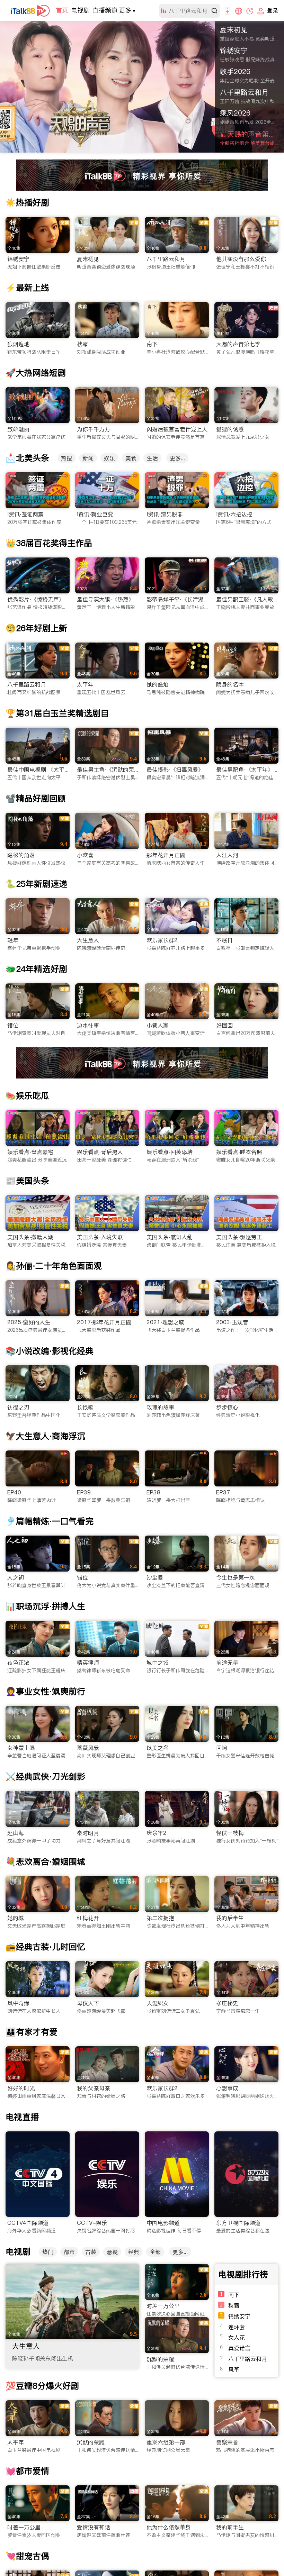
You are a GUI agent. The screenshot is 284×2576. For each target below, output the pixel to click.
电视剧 (80, 10)
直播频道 (105, 10)
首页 (62, 10)
